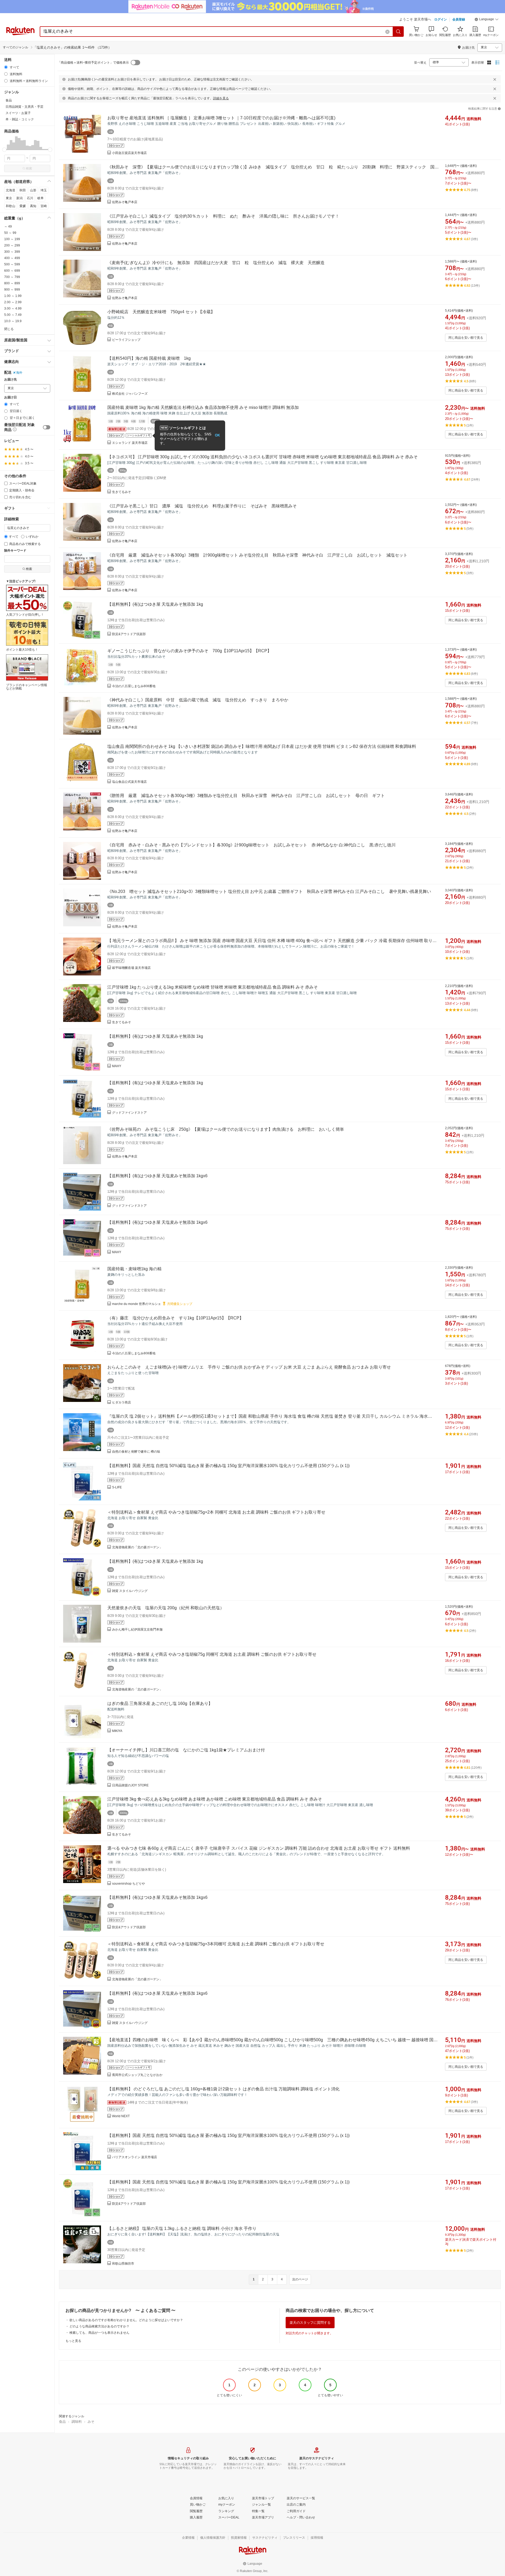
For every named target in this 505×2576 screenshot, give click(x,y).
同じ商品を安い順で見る (466, 338)
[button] (487, 20)
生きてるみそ (122, 492)
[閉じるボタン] (495, 79)
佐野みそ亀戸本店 (125, 202)
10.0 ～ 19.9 (13, 321)
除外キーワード (15, 551)
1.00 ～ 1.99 (13, 296)
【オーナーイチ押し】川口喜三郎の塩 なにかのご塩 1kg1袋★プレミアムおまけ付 (186, 1750)
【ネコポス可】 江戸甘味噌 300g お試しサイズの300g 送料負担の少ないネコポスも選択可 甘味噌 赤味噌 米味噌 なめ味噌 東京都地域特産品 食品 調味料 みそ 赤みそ (262, 457)
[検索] (398, 32)
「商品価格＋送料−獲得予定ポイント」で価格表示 (93, 63)
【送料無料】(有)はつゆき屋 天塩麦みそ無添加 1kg (155, 604)
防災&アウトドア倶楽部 (129, 634)
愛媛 (23, 206)
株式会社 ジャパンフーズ (130, 394)
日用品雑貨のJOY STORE (130, 1785)
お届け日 (11, 397)
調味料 (77, 2422)
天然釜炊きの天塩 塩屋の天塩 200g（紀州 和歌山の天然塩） (166, 1608)
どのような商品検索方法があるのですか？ (99, 2326)
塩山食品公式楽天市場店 (129, 782)
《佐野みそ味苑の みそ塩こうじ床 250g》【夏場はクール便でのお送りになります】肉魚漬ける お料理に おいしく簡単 (226, 1129)
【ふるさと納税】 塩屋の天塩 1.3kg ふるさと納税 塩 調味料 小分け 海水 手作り (182, 2228)
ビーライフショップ (126, 340)
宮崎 (44, 206)
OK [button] (217, 435)
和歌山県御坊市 (123, 2264)
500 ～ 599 (12, 264)
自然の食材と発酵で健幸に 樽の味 (136, 1452)
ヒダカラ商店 (122, 1402)
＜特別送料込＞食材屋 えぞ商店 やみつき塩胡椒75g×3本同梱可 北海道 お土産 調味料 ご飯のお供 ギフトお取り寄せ (216, 1944)
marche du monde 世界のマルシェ (137, 1304)
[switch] (47, 427)
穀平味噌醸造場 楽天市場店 (131, 968)
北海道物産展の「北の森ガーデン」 (137, 1547)
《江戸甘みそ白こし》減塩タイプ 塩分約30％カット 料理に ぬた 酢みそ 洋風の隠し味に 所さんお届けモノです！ (223, 216)
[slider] (4, 150)
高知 (33, 206)
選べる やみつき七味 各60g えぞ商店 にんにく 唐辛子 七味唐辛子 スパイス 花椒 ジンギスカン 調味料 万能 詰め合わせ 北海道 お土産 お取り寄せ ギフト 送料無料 (259, 1848)
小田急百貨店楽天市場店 (129, 153)
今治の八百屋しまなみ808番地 (134, 686)
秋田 (23, 190)
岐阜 (41, 198)
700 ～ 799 (12, 277)
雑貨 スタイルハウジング (130, 1591)
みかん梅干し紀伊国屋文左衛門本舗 (137, 1629)
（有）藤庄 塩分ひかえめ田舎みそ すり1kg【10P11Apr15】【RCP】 (175, 1318)
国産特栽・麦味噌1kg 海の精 (134, 1269)
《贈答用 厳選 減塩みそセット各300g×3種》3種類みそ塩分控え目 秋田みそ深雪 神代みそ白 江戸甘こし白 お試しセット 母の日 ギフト (246, 796)
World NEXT (121, 2116)
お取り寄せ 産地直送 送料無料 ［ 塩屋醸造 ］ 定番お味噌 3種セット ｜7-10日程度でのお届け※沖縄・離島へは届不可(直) (221, 118)
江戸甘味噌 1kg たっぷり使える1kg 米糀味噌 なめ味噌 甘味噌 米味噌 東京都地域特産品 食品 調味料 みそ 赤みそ (213, 987)
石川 (30, 198)
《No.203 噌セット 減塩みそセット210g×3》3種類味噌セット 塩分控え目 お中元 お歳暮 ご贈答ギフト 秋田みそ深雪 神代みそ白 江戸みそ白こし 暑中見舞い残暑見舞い (269, 891)
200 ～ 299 (12, 245)
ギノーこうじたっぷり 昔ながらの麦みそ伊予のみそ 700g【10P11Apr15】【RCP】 (189, 651)
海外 (19, 373)
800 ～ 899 (12, 283)
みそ (91, 2422)
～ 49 (8, 227)
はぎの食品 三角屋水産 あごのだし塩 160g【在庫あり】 (160, 1703)
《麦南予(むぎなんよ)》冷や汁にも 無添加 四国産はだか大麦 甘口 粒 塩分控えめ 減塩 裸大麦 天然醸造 (216, 263)
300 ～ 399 (12, 252)
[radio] (6, 67)
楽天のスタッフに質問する (310, 2323)
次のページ (300, 2279)
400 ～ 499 (12, 258)
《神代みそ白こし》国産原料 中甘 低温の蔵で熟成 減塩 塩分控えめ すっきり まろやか (198, 700)
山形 (33, 190)
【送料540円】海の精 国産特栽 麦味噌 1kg (149, 358)
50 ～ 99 (10, 233)
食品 (62, 2422)
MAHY (117, 1066)
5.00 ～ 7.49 (13, 315)
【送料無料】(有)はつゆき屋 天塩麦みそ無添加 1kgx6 (157, 1176)
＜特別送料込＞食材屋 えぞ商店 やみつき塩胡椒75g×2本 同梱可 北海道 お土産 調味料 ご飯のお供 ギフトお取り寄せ (216, 1512)
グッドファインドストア (129, 1113)
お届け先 (11, 380)
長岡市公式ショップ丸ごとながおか (137, 2075)
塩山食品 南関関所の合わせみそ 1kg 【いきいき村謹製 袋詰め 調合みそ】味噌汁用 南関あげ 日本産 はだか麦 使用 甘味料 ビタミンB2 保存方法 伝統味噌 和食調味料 (262, 746)
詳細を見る (221, 98)
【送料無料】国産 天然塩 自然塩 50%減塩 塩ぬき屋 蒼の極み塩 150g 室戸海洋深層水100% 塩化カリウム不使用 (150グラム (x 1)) (228, 1466)
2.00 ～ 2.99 (13, 302)
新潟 (19, 198)
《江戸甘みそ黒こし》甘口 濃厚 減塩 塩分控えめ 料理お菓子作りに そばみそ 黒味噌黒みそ (202, 506)
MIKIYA (117, 1731)
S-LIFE (117, 1487)
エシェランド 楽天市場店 (130, 443)
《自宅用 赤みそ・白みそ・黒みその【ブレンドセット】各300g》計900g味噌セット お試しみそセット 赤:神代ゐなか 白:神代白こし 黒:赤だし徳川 (251, 845)
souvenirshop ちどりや (128, 1884)
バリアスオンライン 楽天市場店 (135, 2157)
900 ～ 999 (12, 290)
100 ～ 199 (12, 239)
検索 (29, 168)
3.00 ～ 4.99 (13, 308)
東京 (9, 198)
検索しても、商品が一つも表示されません (99, 2333)
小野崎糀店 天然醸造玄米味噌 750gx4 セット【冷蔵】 (161, 312)
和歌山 (11, 206)
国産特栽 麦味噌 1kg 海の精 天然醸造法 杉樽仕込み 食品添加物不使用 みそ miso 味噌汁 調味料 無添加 (203, 407)
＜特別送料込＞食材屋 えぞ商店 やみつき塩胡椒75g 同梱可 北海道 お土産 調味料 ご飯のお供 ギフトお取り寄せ (212, 1654)
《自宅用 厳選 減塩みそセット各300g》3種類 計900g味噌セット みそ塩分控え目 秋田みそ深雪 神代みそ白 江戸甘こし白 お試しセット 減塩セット (257, 555)
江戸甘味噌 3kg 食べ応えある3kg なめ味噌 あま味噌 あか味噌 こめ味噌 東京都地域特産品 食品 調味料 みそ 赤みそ (215, 1799)
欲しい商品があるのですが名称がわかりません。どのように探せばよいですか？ (126, 2320)
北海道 (11, 190)
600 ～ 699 (12, 271)
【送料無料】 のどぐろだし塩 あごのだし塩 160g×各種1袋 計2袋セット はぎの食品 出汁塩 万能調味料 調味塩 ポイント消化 (223, 2089)
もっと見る (73, 2341)
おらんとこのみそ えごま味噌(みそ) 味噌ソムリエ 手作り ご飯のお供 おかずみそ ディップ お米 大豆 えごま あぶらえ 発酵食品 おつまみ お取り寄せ (249, 1367)
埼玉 (44, 190)
